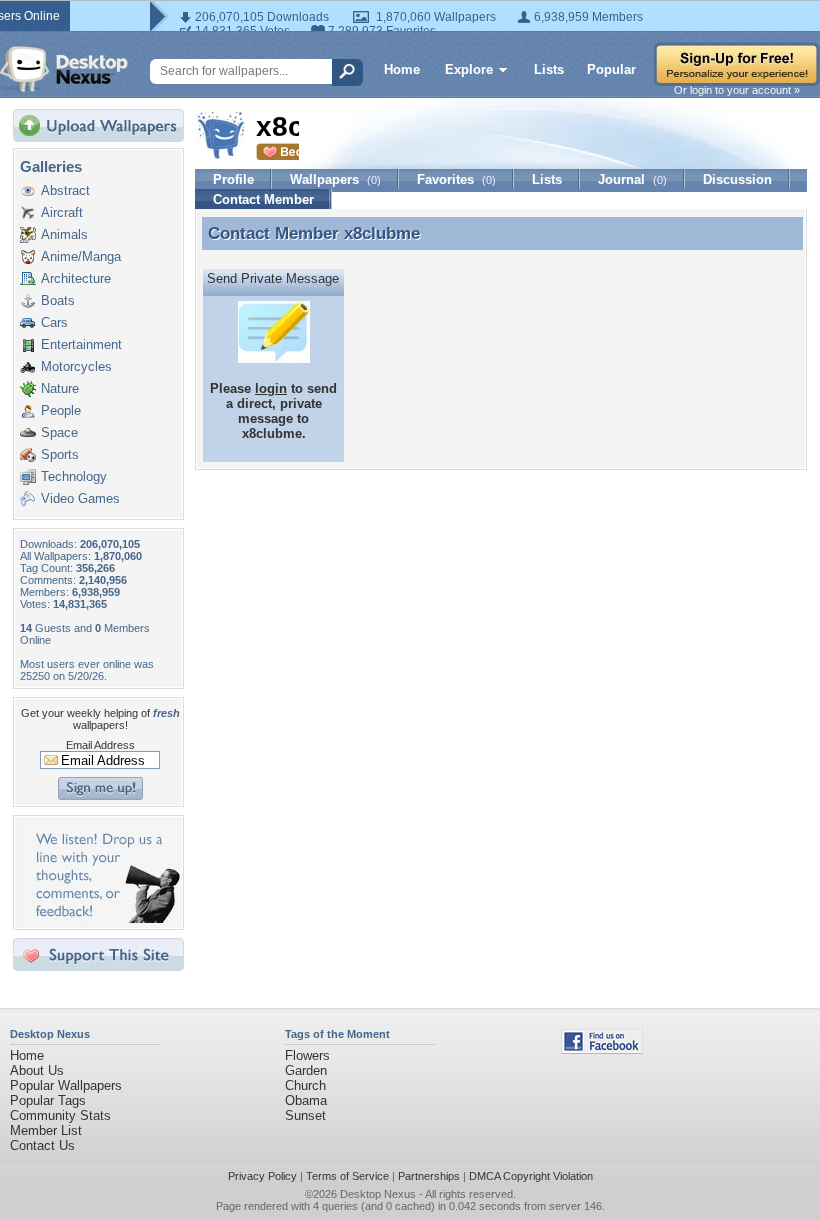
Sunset (305, 1115)
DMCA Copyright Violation (531, 1176)
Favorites (456, 179)
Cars (54, 322)
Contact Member (263, 199)
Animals (64, 234)
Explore (469, 69)
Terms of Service (347, 1176)
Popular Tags (48, 1100)
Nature (60, 388)
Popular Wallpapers (66, 1085)
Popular (611, 69)
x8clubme (382, 233)
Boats (58, 300)
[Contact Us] (104, 918)
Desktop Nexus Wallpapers (64, 69)
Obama (306, 1100)
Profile (233, 179)
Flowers (307, 1055)
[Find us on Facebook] (602, 1049)
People (61, 410)
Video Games (80, 498)
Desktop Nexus (378, 1194)
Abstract (65, 190)
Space (59, 432)
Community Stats (60, 1115)
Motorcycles (76, 366)
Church (305, 1085)
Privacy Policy (262, 1176)
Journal (632, 179)
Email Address (100, 745)
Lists (549, 69)
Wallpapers (335, 179)
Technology (74, 476)
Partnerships (429, 1176)
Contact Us (42, 1145)
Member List (46, 1130)
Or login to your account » (737, 90)
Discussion (737, 179)
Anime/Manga (81, 256)
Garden (306, 1070)
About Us (37, 1070)
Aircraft (62, 212)
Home (402, 69)
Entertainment (81, 344)
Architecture (76, 278)
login (271, 388)
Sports (60, 454)
